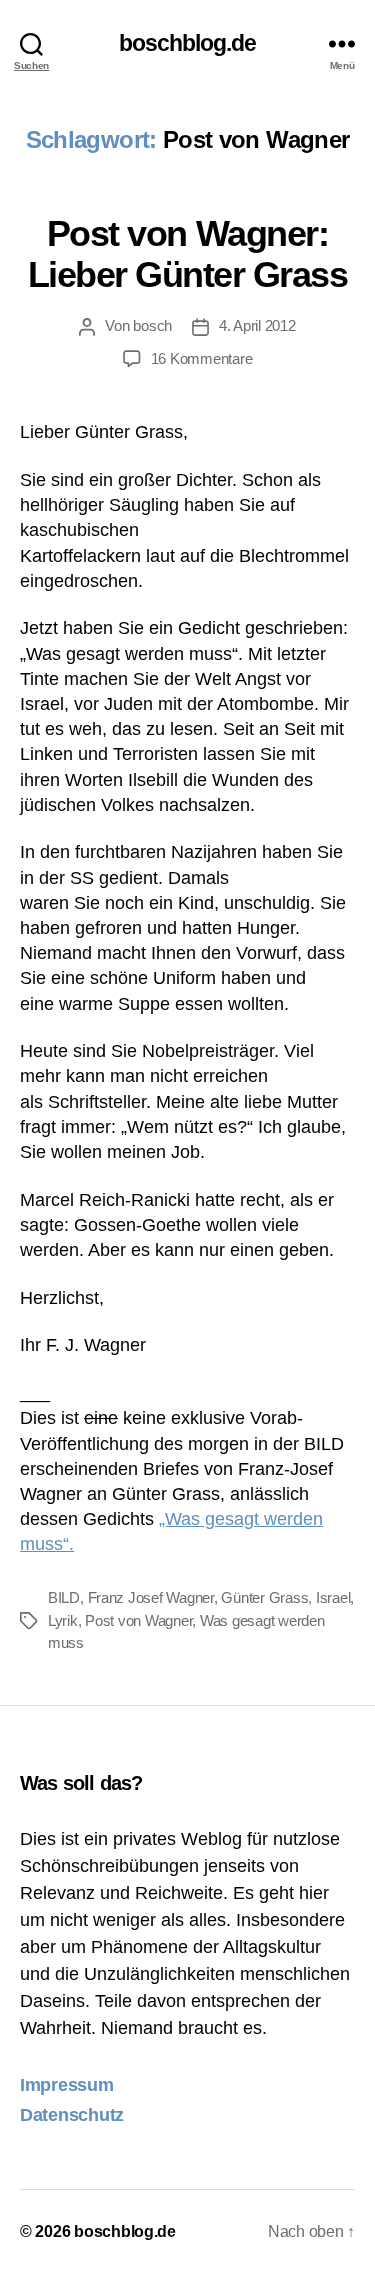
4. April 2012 (257, 325)
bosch (152, 325)
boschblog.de (188, 43)
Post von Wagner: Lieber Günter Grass (188, 254)
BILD (64, 1597)
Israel (333, 1597)
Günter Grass (264, 1597)
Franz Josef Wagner (151, 1597)
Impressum (67, 2085)
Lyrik (63, 1620)
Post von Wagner (138, 1620)
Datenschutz (72, 2115)
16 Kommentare (202, 358)
